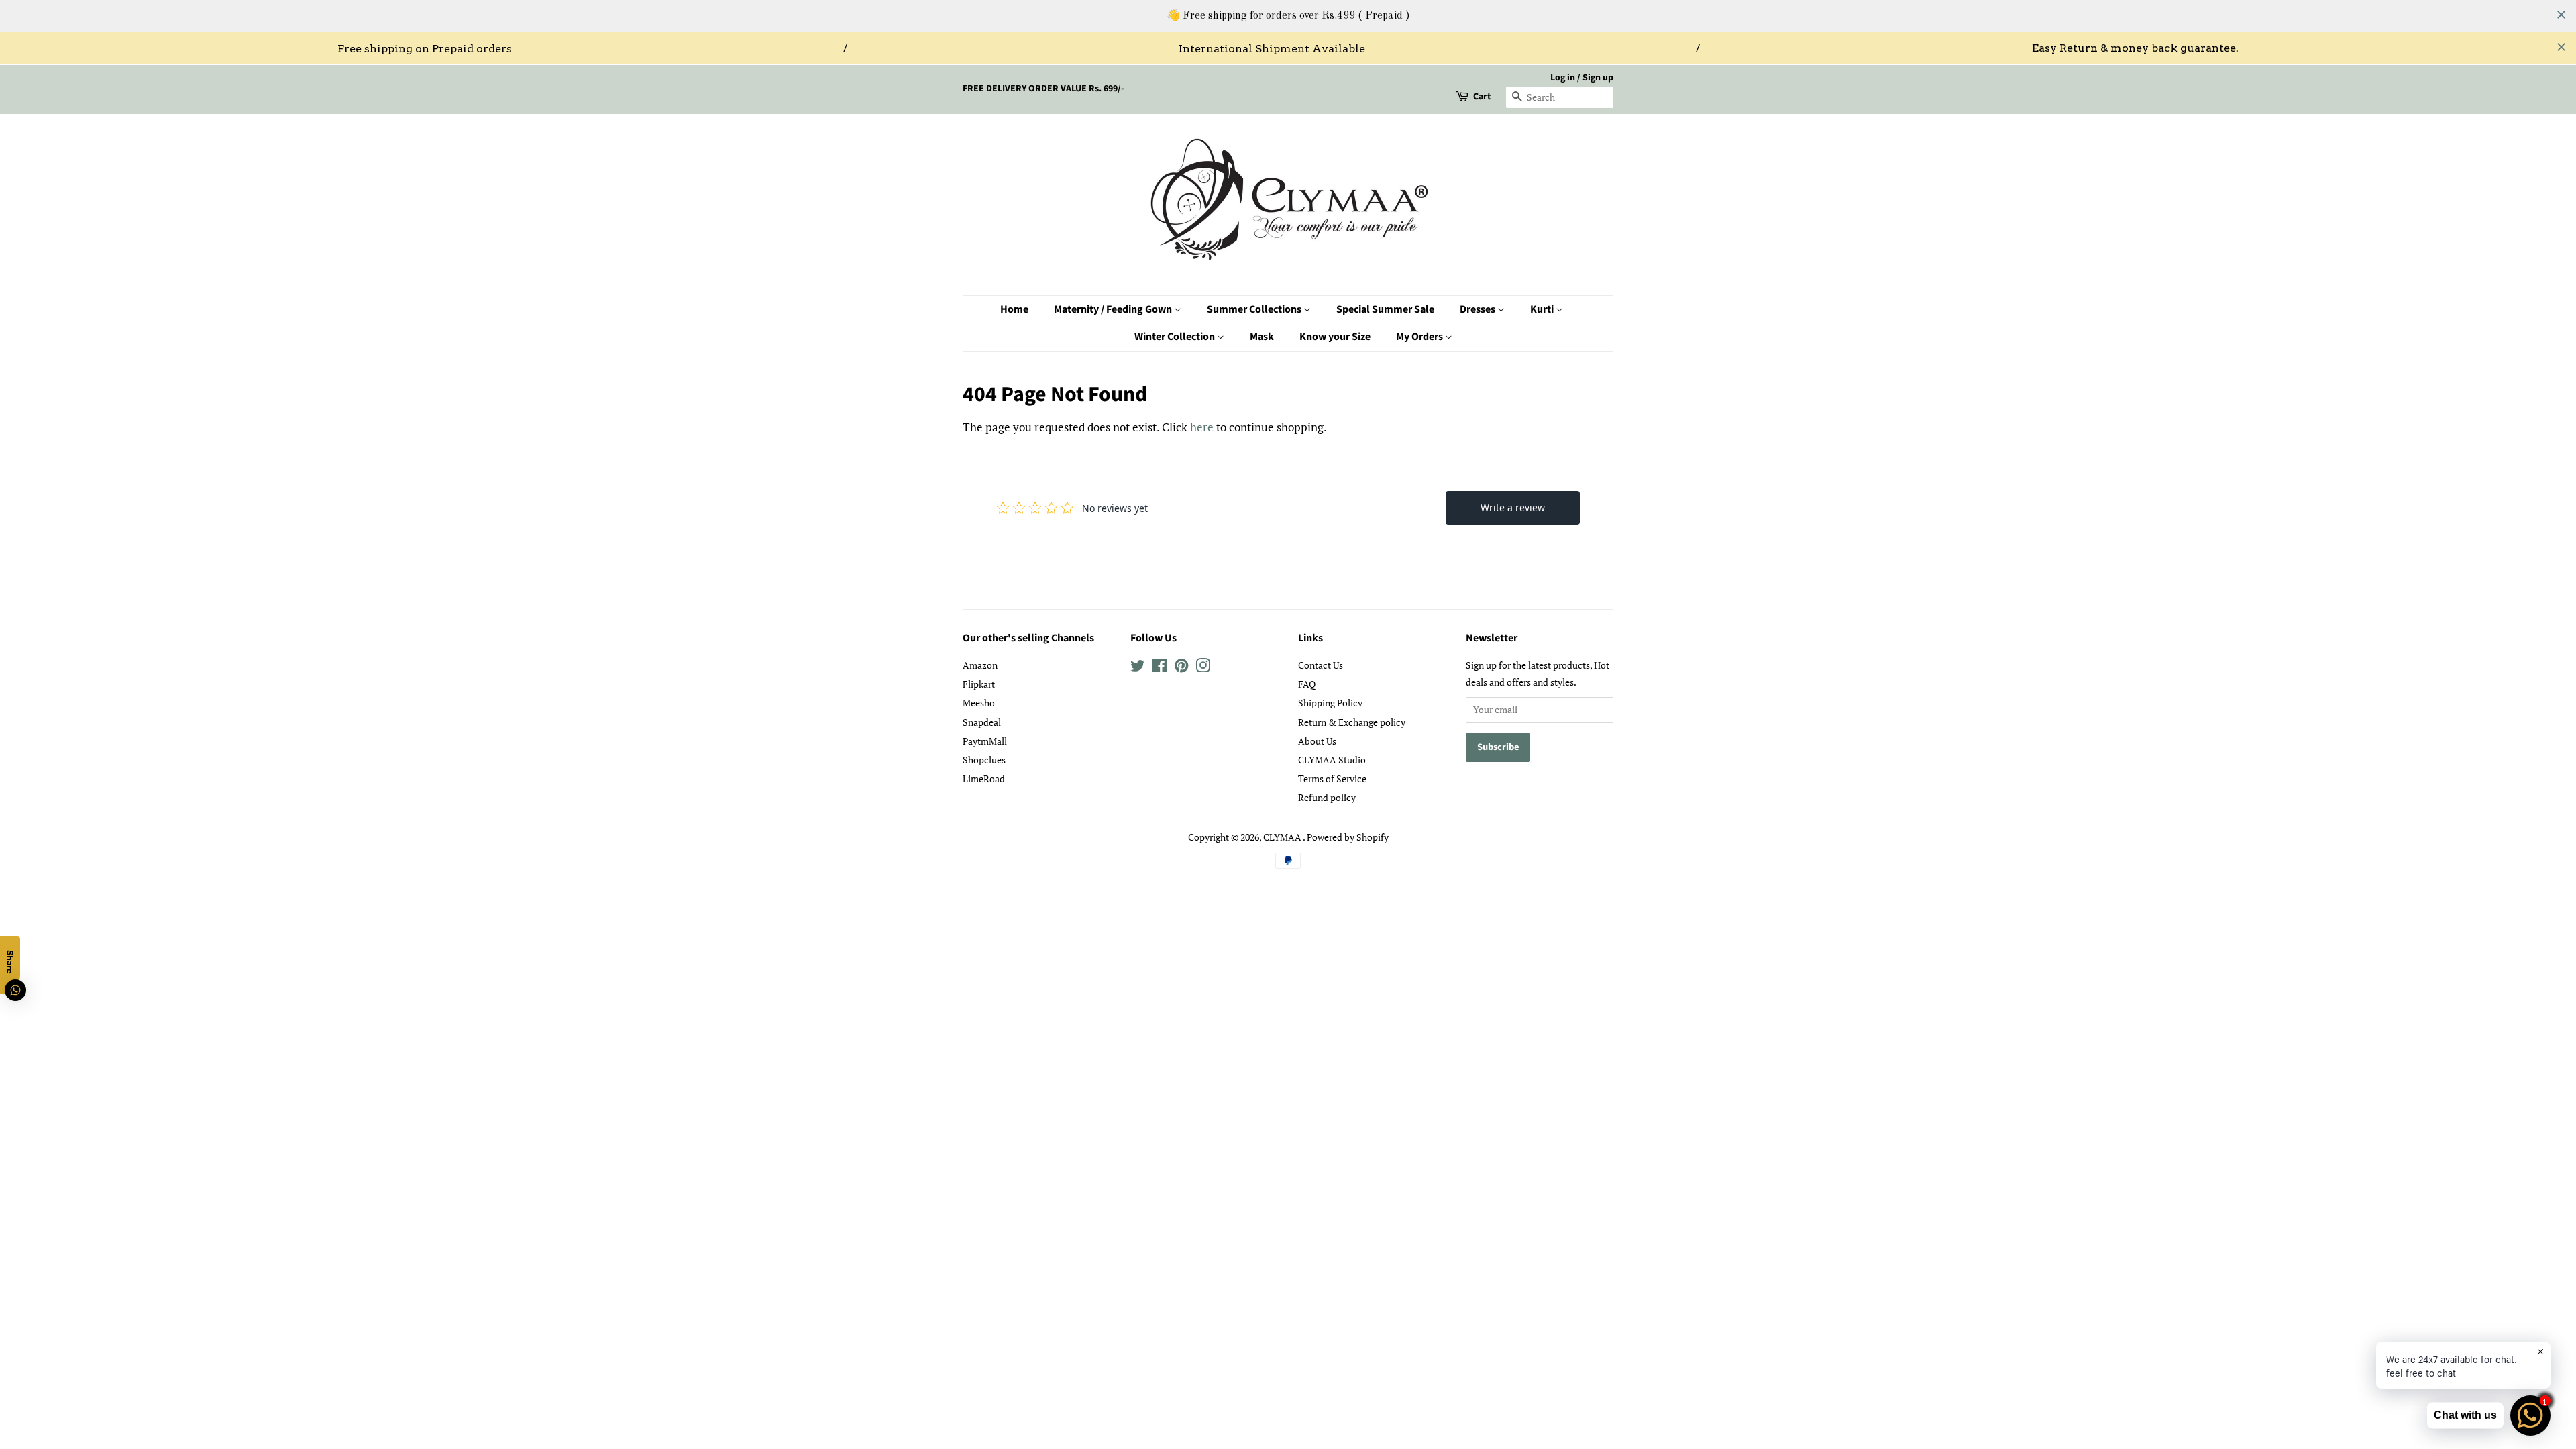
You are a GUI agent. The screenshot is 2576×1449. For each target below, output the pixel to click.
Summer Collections (1255, 309)
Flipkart (979, 684)
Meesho (979, 703)
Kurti (1543, 309)
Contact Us (1321, 665)
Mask (1262, 337)
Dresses (1479, 309)
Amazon (980, 665)
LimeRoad (984, 779)
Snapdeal (982, 722)
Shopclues (984, 760)
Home (1014, 309)
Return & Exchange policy (1352, 722)
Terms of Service (1332, 779)
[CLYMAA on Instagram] (1203, 668)
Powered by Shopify (1348, 837)
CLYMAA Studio (1332, 760)
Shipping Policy (1330, 703)
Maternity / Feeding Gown (1114, 309)
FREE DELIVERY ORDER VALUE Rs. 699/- (1043, 89)
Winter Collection (1176, 337)
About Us (1317, 741)
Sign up (1598, 78)
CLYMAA (1283, 837)
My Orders (1420, 337)
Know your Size (1335, 337)
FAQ (1307, 684)
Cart (1482, 97)
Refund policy (1327, 797)
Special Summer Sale (1385, 309)
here (1202, 427)
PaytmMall (985, 741)
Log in (1563, 78)
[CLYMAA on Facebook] (1160, 668)
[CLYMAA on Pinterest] (1181, 668)
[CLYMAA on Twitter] (1138, 668)
